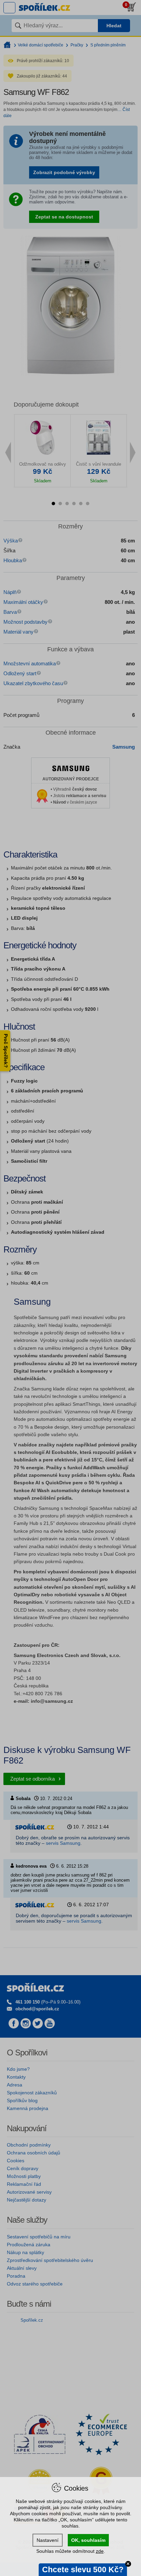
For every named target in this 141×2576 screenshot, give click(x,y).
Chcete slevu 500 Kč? (83, 2570)
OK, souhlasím (88, 2540)
